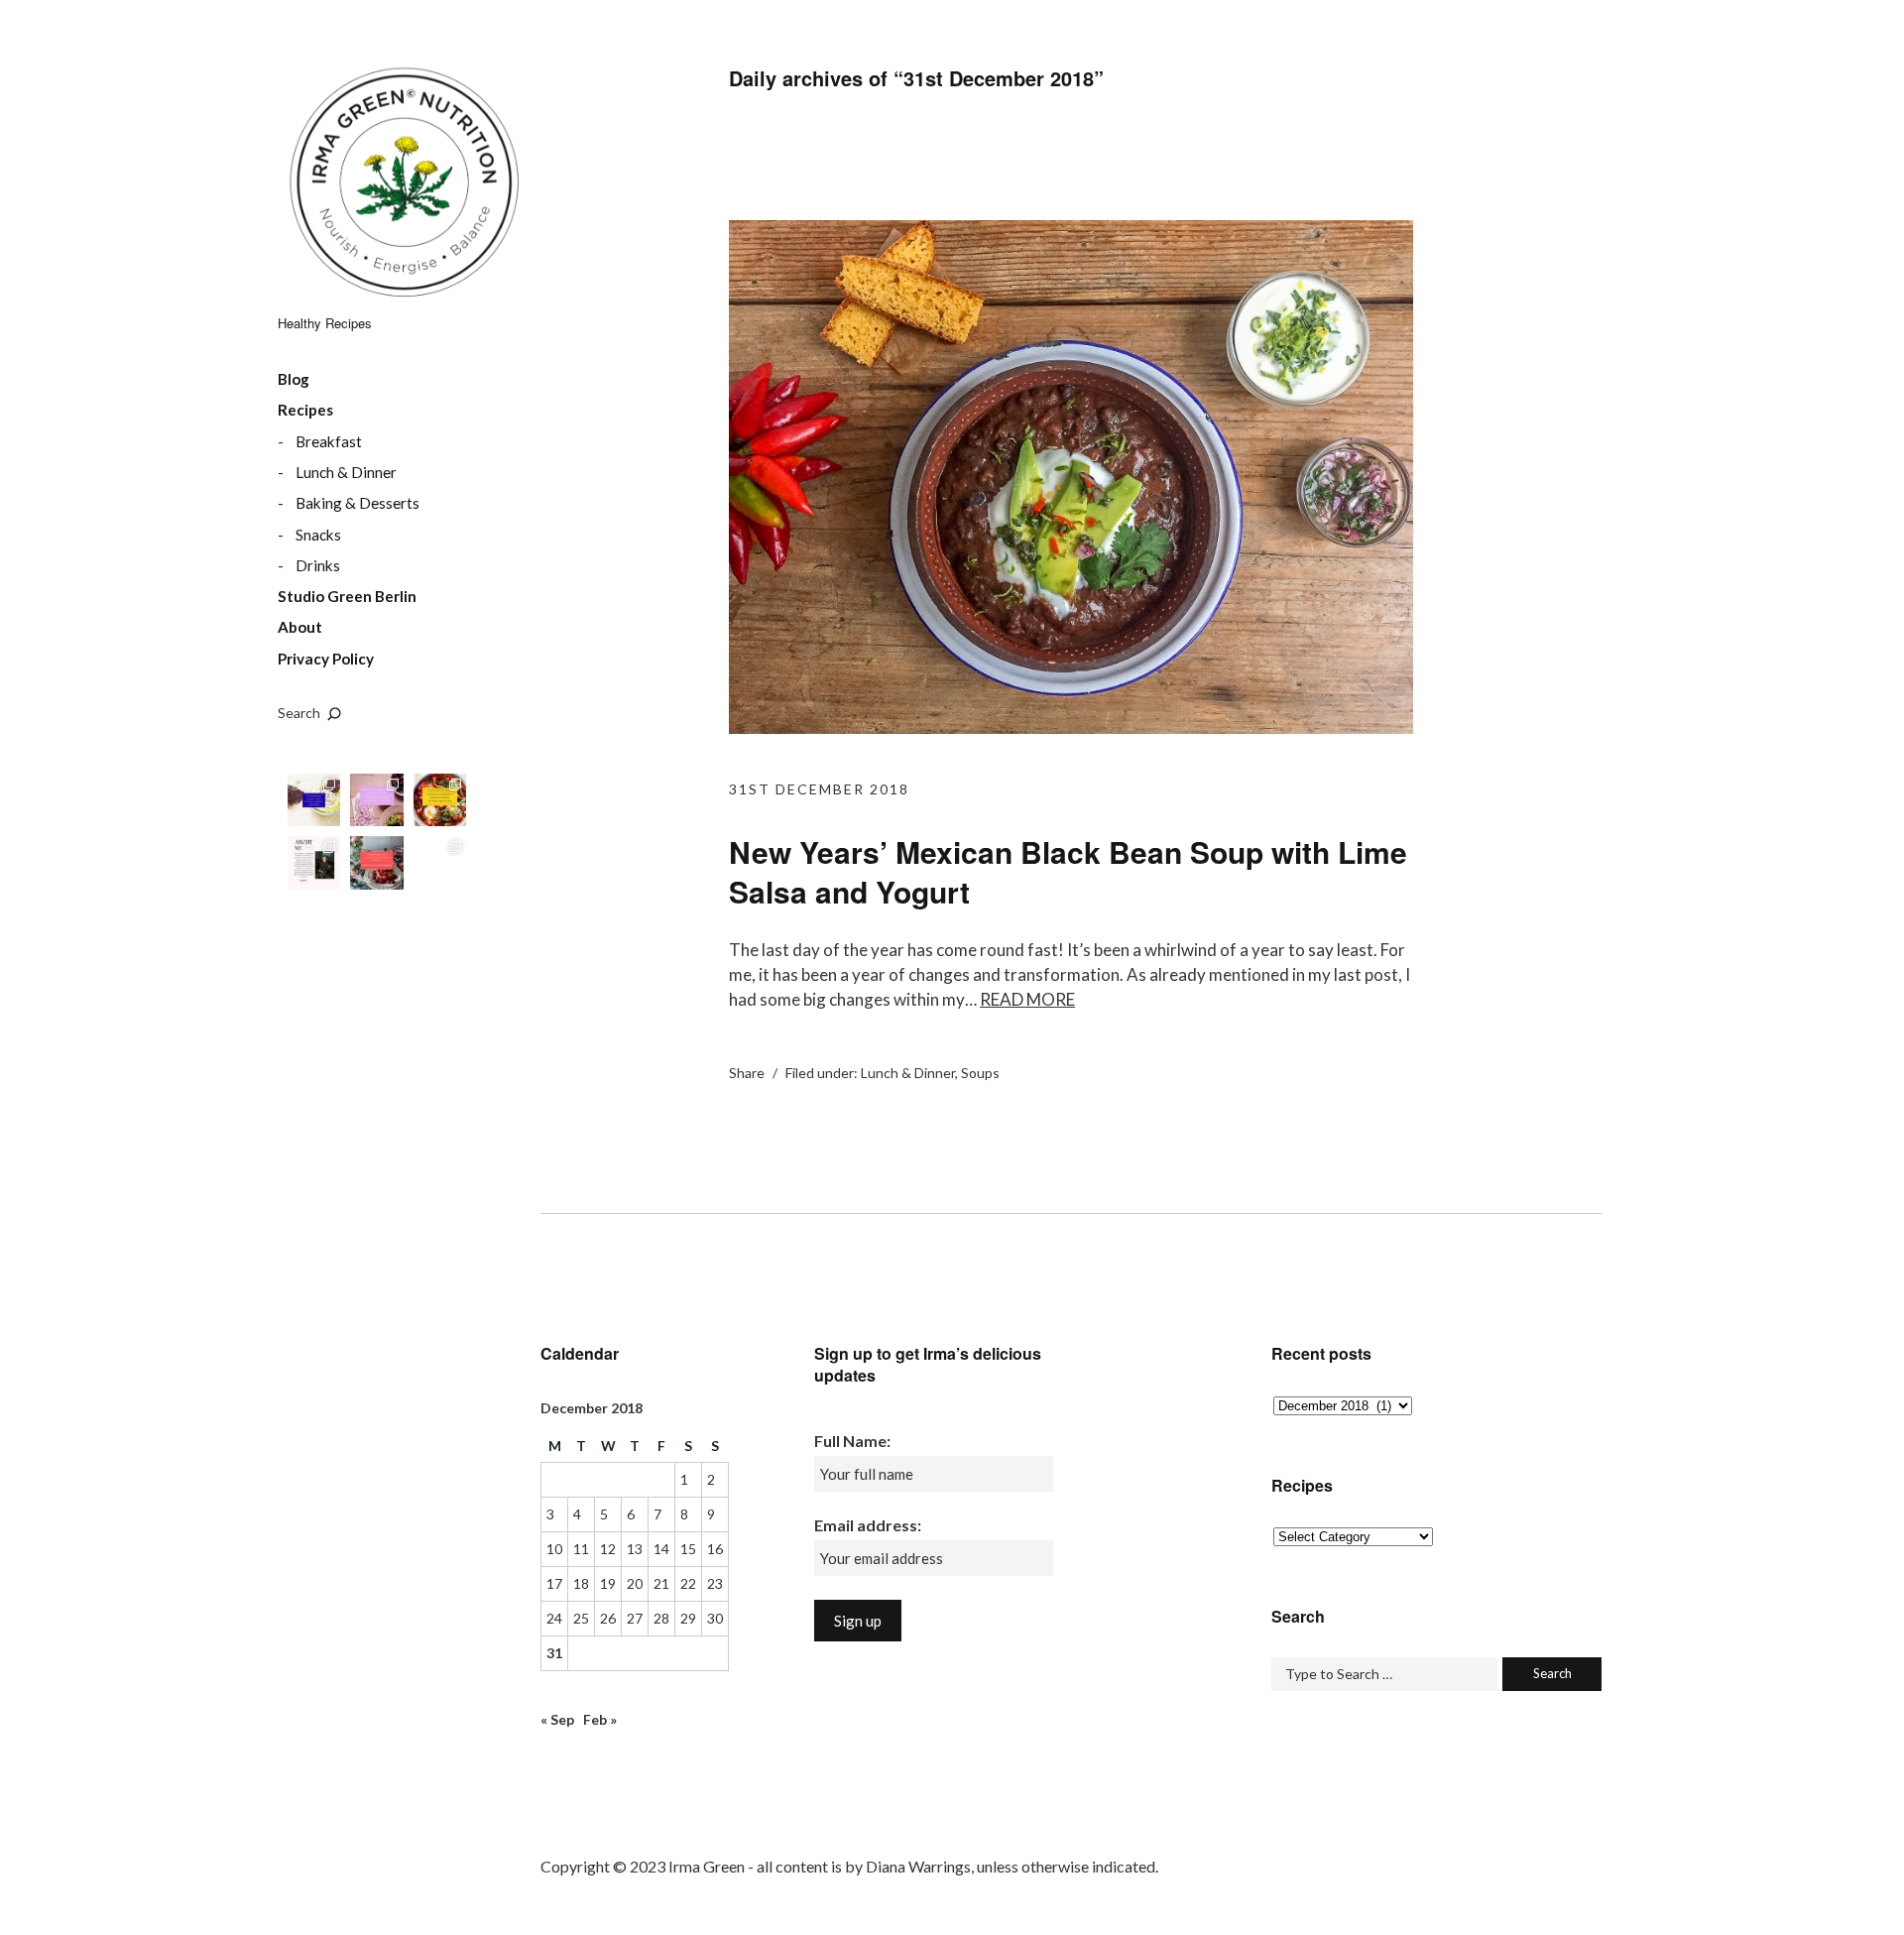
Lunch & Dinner (346, 472)
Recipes (305, 410)
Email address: (868, 1525)
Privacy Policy (326, 659)
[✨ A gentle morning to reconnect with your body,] (440, 800)
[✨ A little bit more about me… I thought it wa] (314, 862)
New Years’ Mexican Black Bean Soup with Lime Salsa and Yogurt (1068, 872)
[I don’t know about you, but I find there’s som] (314, 800)
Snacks (318, 535)
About (300, 627)
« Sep (557, 1719)
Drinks (318, 565)
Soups (980, 1073)
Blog (294, 379)
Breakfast (329, 441)
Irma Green (402, 188)
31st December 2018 (819, 789)
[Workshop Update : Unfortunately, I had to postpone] (376, 862)
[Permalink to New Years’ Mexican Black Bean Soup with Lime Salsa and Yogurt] (1071, 727)
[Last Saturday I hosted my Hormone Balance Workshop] (376, 800)
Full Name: (852, 1441)
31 (554, 1653)
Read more (1027, 999)
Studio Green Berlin (347, 596)
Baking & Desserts (357, 503)
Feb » (600, 1719)
